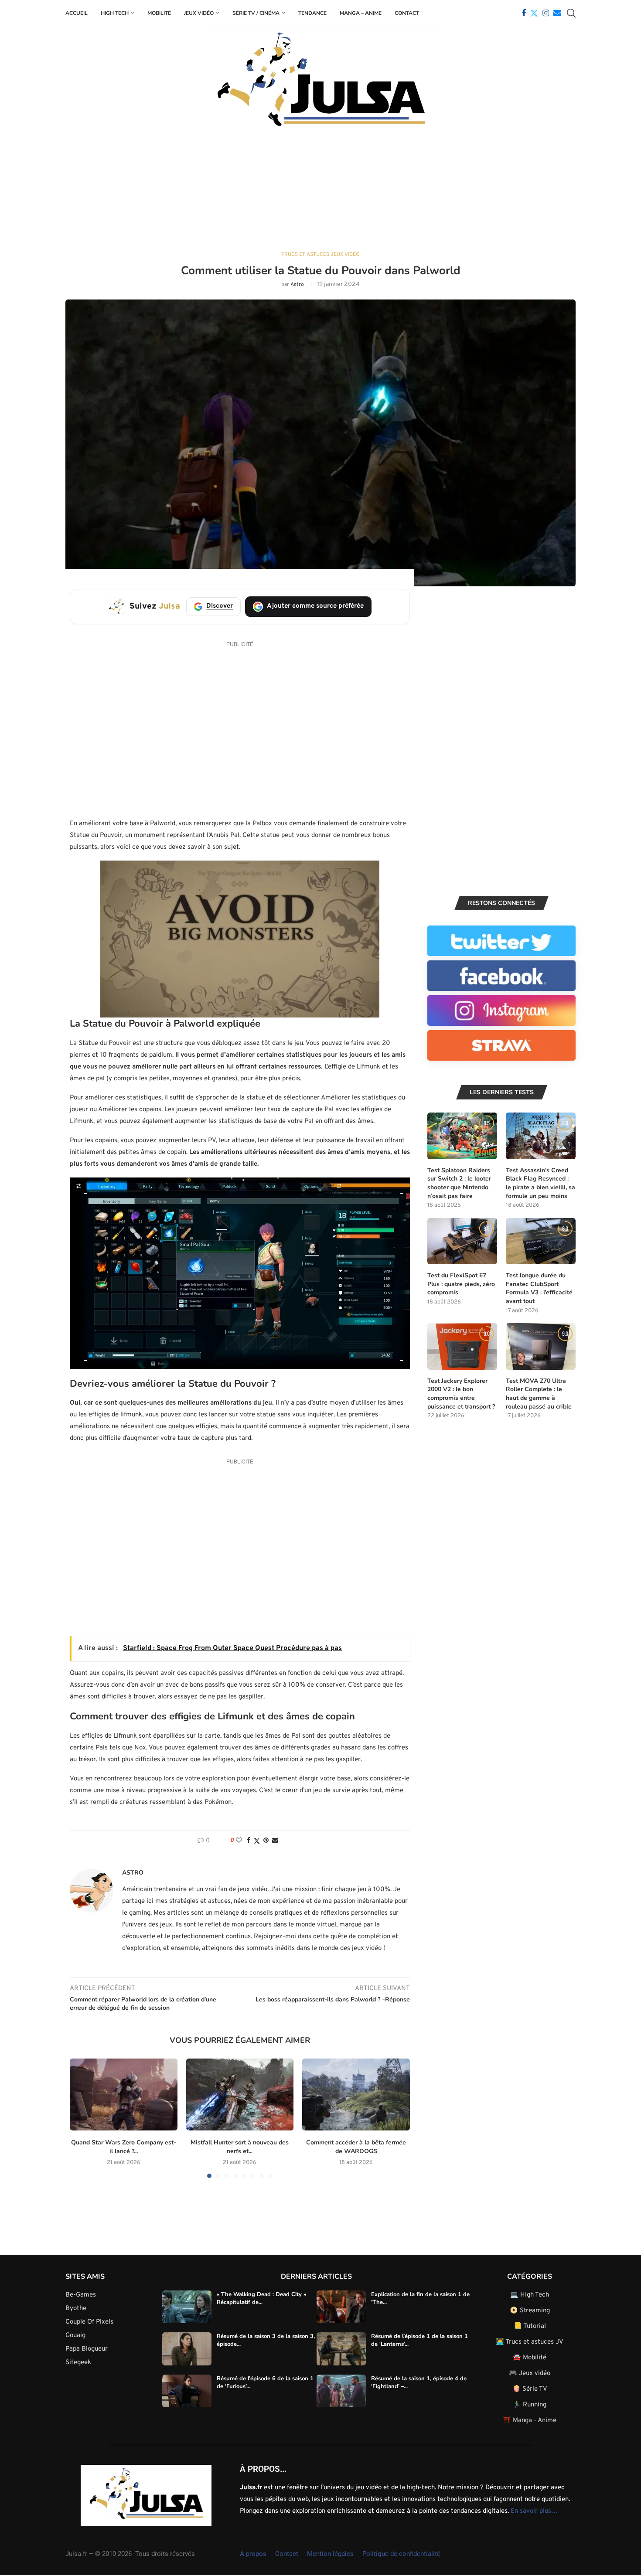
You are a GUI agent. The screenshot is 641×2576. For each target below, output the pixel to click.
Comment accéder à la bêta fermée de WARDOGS (356, 2147)
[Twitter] (534, 13)
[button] (82, 2118)
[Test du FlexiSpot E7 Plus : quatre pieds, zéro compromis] (462, 1241)
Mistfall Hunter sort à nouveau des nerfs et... (240, 2147)
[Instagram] (546, 13)
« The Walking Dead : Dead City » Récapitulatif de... (261, 2298)
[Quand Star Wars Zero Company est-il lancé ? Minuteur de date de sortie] (124, 2094)
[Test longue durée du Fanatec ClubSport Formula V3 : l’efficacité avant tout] (541, 1241)
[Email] (557, 13)
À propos (253, 2554)
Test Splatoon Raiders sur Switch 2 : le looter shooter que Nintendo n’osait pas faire (459, 1183)
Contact (407, 13)
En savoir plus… (534, 2511)
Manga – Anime (361, 13)
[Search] (571, 13)
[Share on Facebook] (249, 1841)
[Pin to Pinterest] (266, 1841)
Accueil (77, 13)
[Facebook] (524, 13)
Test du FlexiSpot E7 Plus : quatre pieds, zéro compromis (461, 1284)
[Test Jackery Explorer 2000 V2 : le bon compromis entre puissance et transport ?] (462, 1346)
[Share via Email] (275, 1841)
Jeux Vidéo (199, 13)
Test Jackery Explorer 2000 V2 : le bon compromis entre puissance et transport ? (461, 1394)
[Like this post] (239, 1841)
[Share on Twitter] (257, 1841)
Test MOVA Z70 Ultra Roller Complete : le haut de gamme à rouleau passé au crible (539, 1394)
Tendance (312, 13)
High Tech (115, 13)
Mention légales (330, 2554)
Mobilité (159, 13)
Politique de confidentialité (401, 2554)
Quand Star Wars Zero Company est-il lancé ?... (124, 2147)
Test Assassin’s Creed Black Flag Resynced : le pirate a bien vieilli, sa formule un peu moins (540, 1183)
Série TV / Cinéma (256, 13)
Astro (297, 285)
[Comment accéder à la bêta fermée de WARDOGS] (356, 2094)
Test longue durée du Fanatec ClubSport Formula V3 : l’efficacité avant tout (539, 1288)
